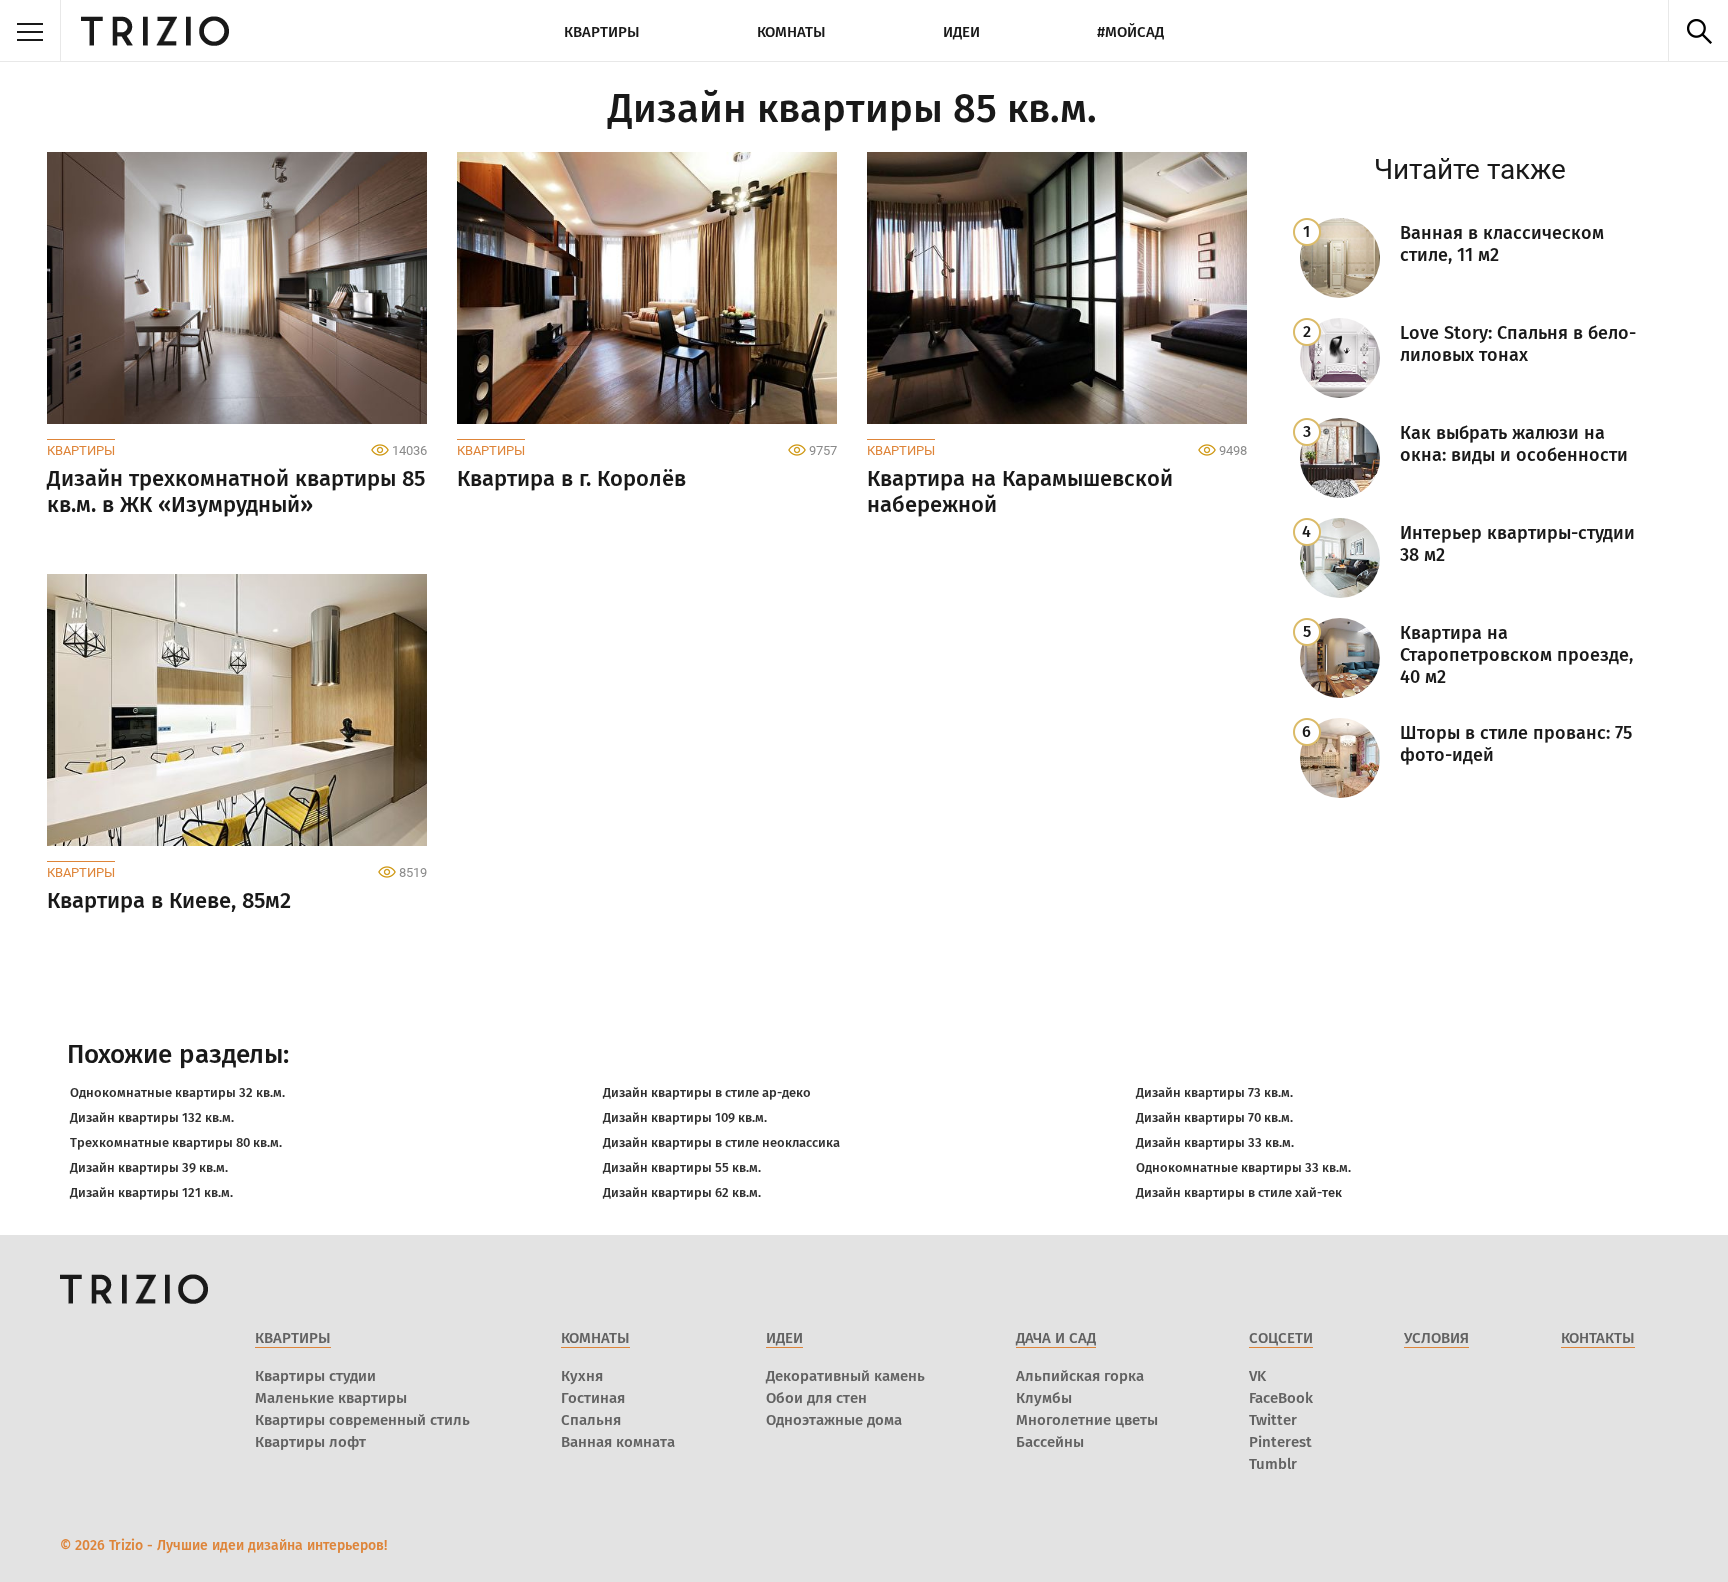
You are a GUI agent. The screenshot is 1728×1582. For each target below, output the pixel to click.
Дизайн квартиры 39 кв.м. (149, 1167)
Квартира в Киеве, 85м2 (169, 901)
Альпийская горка (1080, 1376)
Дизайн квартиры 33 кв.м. (1215, 1142)
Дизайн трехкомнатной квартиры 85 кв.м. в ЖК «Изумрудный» (236, 492)
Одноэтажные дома (834, 1420)
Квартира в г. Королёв (571, 479)
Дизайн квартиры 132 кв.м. (152, 1117)
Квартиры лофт (310, 1442)
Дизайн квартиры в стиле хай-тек (1239, 1192)
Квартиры (602, 32)
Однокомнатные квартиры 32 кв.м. (177, 1092)
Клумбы (1044, 1398)
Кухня (582, 1376)
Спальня (591, 1420)
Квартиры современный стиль (362, 1420)
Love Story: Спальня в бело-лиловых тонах (1518, 344)
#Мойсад (1130, 32)
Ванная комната (618, 1442)
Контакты (1598, 1338)
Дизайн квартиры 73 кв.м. (1214, 1092)
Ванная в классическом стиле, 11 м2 (1502, 244)
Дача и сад (1056, 1338)
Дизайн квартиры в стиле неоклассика (721, 1142)
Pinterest (1280, 1442)
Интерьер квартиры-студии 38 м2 (1517, 544)
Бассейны (1050, 1442)
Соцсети (1281, 1338)
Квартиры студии (315, 1376)
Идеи (961, 32)
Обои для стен (816, 1398)
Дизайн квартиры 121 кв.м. (151, 1192)
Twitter (1273, 1420)
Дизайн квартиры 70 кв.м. (1214, 1117)
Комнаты (791, 32)
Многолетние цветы (1087, 1420)
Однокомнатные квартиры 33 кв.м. (1243, 1167)
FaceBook (1281, 1398)
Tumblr (1273, 1464)
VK (1257, 1376)
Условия (1436, 1338)
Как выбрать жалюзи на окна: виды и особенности (1514, 444)
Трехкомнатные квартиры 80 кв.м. (176, 1142)
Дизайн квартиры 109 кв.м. (685, 1117)
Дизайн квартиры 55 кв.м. (682, 1167)
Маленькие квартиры (331, 1398)
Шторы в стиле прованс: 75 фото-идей (1516, 744)
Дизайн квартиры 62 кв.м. (682, 1192)
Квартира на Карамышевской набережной (1020, 492)
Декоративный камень (845, 1376)
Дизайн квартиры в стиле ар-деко (707, 1092)
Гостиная (593, 1398)
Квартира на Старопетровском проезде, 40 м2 (1516, 655)
